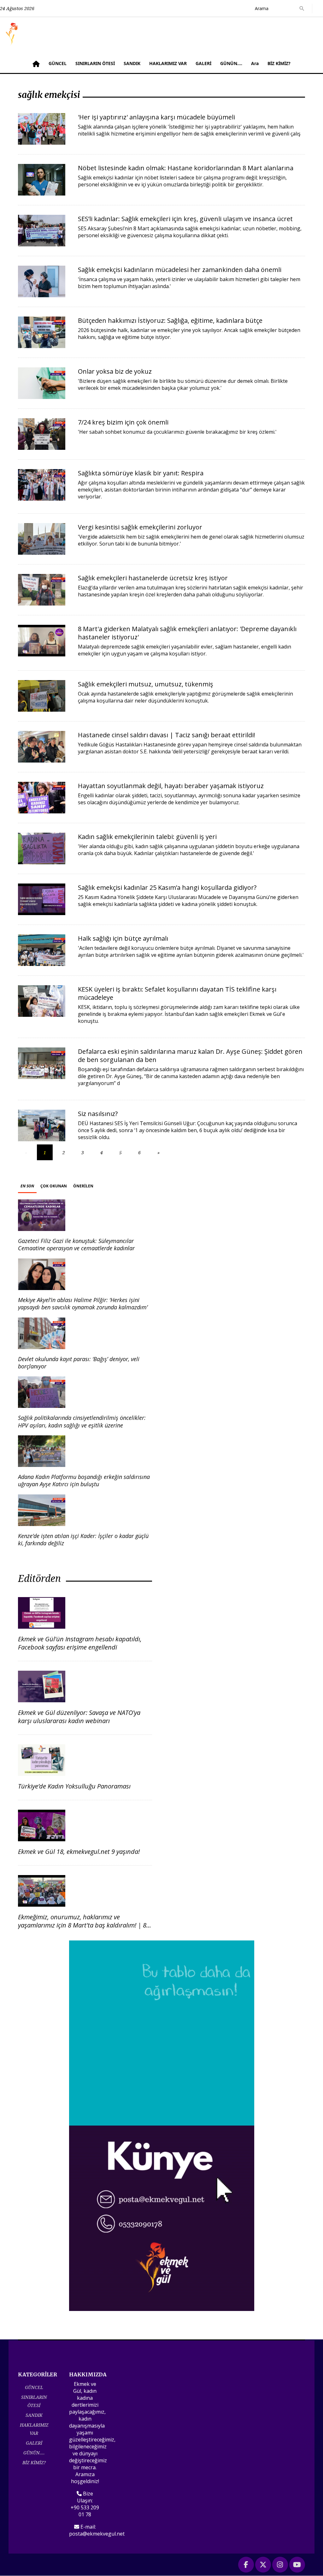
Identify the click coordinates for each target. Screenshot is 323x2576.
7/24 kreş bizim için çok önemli (123, 422)
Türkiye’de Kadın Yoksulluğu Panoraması (74, 1786)
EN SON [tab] (27, 1186)
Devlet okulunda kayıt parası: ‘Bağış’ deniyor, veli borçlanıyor (79, 1363)
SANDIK (132, 63)
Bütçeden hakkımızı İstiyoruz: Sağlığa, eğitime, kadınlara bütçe (170, 320)
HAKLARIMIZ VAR (168, 63)
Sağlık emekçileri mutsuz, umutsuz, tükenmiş (146, 684)
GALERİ (203, 63)
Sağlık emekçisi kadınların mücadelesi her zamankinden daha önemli (180, 270)
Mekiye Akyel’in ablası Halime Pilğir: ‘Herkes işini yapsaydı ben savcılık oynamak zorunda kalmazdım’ (83, 1303)
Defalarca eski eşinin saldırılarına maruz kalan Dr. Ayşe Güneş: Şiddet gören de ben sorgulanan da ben (190, 1056)
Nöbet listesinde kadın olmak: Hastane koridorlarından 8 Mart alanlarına (186, 168)
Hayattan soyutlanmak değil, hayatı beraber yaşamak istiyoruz (171, 786)
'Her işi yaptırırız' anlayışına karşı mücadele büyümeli (156, 117)
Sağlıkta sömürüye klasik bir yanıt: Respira (141, 473)
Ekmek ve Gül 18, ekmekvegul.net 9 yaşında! (79, 1852)
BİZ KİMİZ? (279, 63)
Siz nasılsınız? (98, 1114)
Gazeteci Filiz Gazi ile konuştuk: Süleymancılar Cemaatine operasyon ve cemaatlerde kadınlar (76, 1244)
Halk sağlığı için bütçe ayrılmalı (123, 938)
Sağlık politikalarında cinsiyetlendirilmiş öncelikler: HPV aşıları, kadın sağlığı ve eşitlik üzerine (82, 1421)
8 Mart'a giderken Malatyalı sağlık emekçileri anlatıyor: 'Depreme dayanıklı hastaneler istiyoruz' (187, 633)
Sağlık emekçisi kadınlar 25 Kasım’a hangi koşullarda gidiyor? (167, 887)
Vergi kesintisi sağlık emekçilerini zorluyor (140, 527)
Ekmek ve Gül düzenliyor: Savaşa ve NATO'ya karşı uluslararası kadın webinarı (79, 1717)
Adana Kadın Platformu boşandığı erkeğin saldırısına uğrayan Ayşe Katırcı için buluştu (84, 1480)
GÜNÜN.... (231, 63)
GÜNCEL (58, 63)
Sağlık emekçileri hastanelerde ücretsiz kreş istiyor (153, 578)
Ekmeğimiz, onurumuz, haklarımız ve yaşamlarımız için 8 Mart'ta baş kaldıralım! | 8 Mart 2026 (82, 1925)
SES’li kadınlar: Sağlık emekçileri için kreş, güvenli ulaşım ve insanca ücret (185, 219)
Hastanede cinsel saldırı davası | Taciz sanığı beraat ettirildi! (167, 735)
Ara (255, 63)
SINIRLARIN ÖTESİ (95, 63)
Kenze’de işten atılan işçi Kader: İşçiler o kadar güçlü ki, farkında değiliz (83, 1539)
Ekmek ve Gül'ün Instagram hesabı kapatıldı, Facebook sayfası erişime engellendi (80, 1643)
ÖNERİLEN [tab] (83, 1186)
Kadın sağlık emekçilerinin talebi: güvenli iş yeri (147, 837)
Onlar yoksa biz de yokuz (115, 371)
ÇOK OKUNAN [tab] (54, 1186)
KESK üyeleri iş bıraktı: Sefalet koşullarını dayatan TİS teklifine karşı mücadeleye (177, 993)
